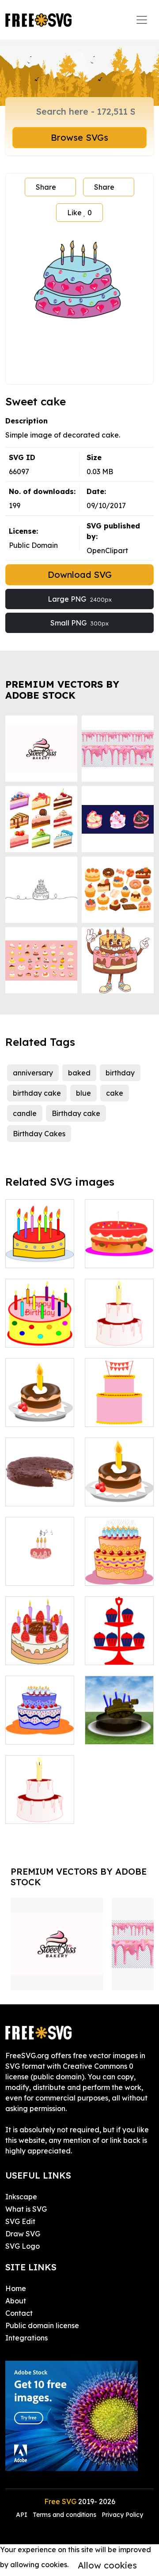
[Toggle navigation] (142, 20)
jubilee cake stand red (119, 1647)
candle (25, 1113)
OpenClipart (107, 550)
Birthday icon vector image (40, 1409)
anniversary (33, 1073)
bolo (102, 1256)
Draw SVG (23, 2234)
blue (83, 1093)
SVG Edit (20, 2221)
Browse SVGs (79, 137)
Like (79, 213)
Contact (19, 2313)
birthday (120, 1073)
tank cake (112, 1732)
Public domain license (42, 2325)
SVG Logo (23, 2246)
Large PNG (80, 599)
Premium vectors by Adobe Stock (62, 690)
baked (79, 1073)
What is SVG (26, 2209)
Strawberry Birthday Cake (40, 1647)
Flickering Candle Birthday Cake (40, 1325)
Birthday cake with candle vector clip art (119, 1483)
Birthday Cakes (39, 1134)
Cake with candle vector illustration (40, 1801)
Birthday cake (76, 1113)
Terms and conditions (64, 2515)
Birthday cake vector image (40, 1727)
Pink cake (111, 1415)
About (16, 2301)
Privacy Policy (122, 2515)
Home (16, 2288)
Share (46, 187)
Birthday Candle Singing (40, 1563)
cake (115, 1093)
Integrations (26, 2338)
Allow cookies (107, 2565)
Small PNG (79, 623)
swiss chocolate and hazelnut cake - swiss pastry (40, 1473)
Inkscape (21, 2197)
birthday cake (37, 1093)
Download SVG (80, 575)
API (23, 2515)
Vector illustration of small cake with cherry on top (119, 1314)
